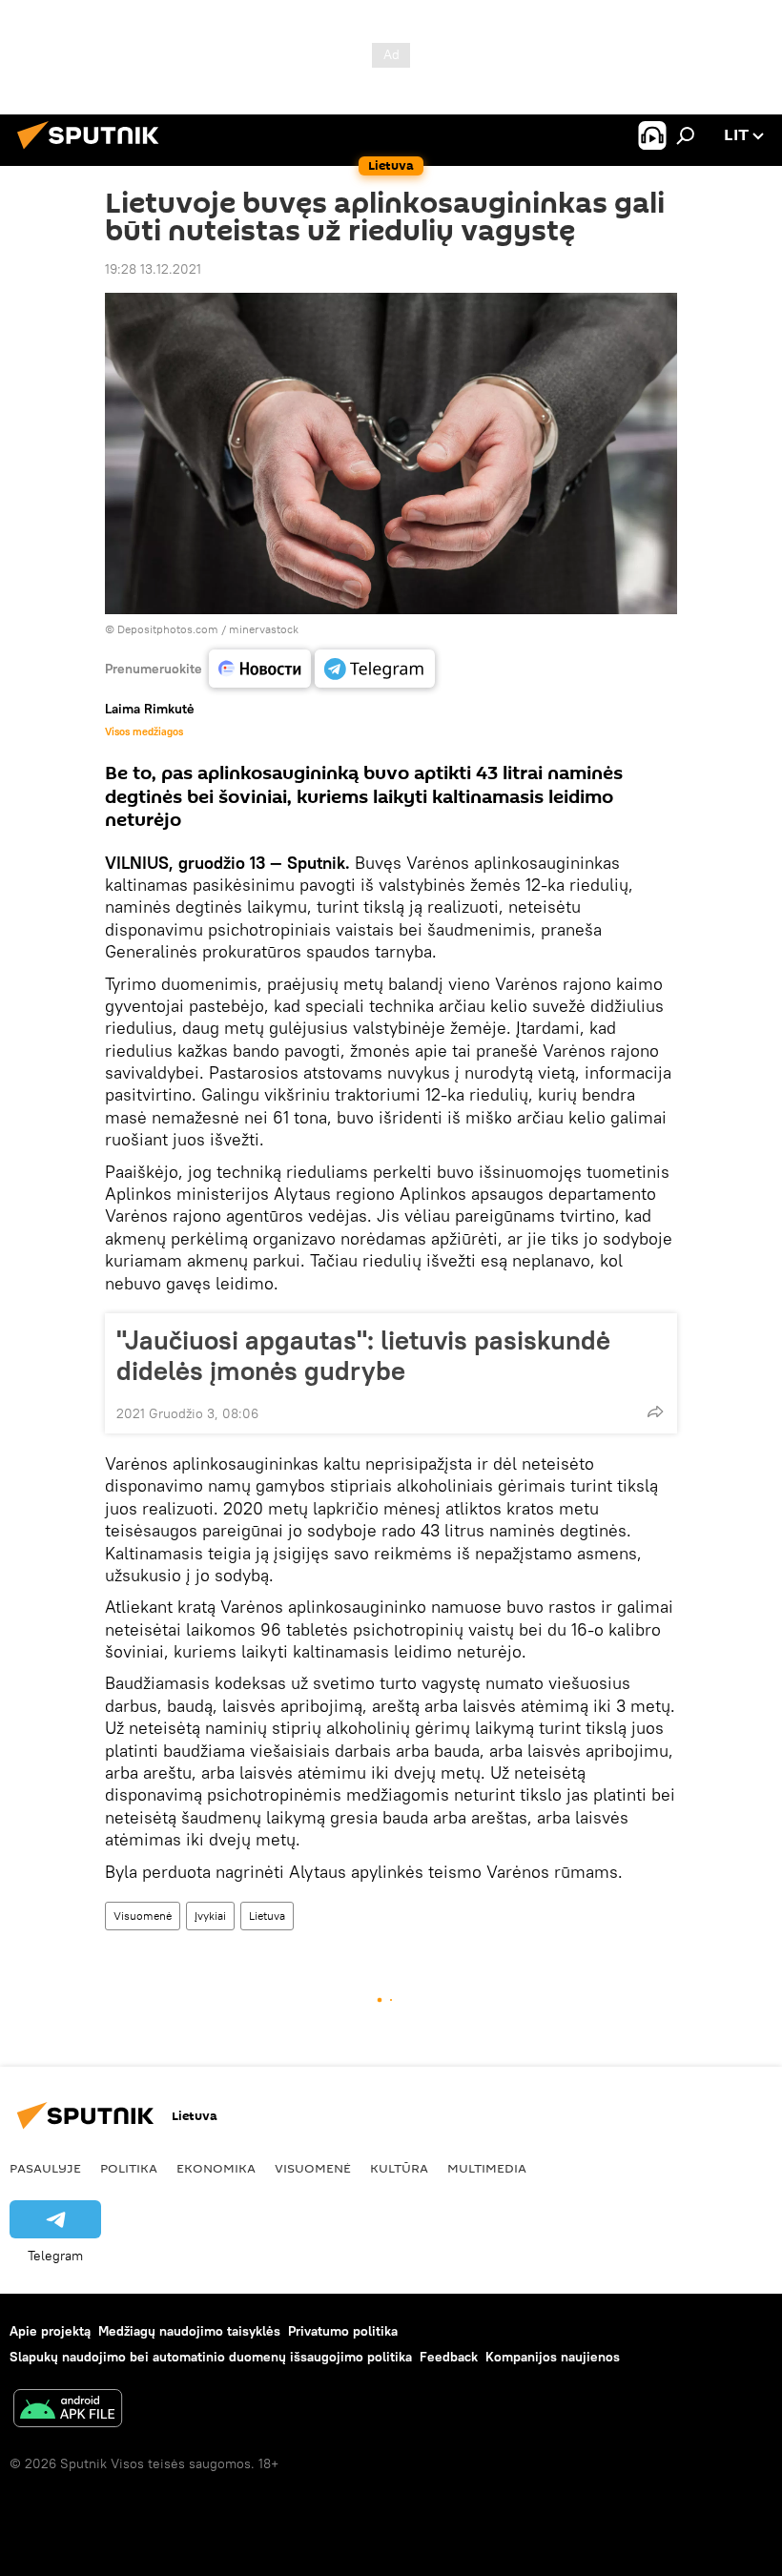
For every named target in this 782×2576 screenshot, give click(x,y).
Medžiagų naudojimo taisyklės (189, 2331)
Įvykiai (210, 1916)
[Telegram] (375, 669)
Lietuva (267, 1916)
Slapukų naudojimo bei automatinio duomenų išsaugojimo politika (211, 2357)
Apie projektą (50, 2331)
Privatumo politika (343, 2331)
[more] (655, 1412)
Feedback (449, 2357)
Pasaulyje (45, 2168)
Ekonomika (216, 2168)
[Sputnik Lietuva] (93, 152)
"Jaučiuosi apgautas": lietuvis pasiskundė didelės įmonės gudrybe (363, 1355)
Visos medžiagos (144, 732)
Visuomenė (143, 1916)
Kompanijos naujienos (553, 2357)
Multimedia (487, 2168)
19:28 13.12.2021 (153, 269)
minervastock (264, 629)
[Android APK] (68, 2411)
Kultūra (399, 2168)
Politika (129, 2168)
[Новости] (260, 669)
